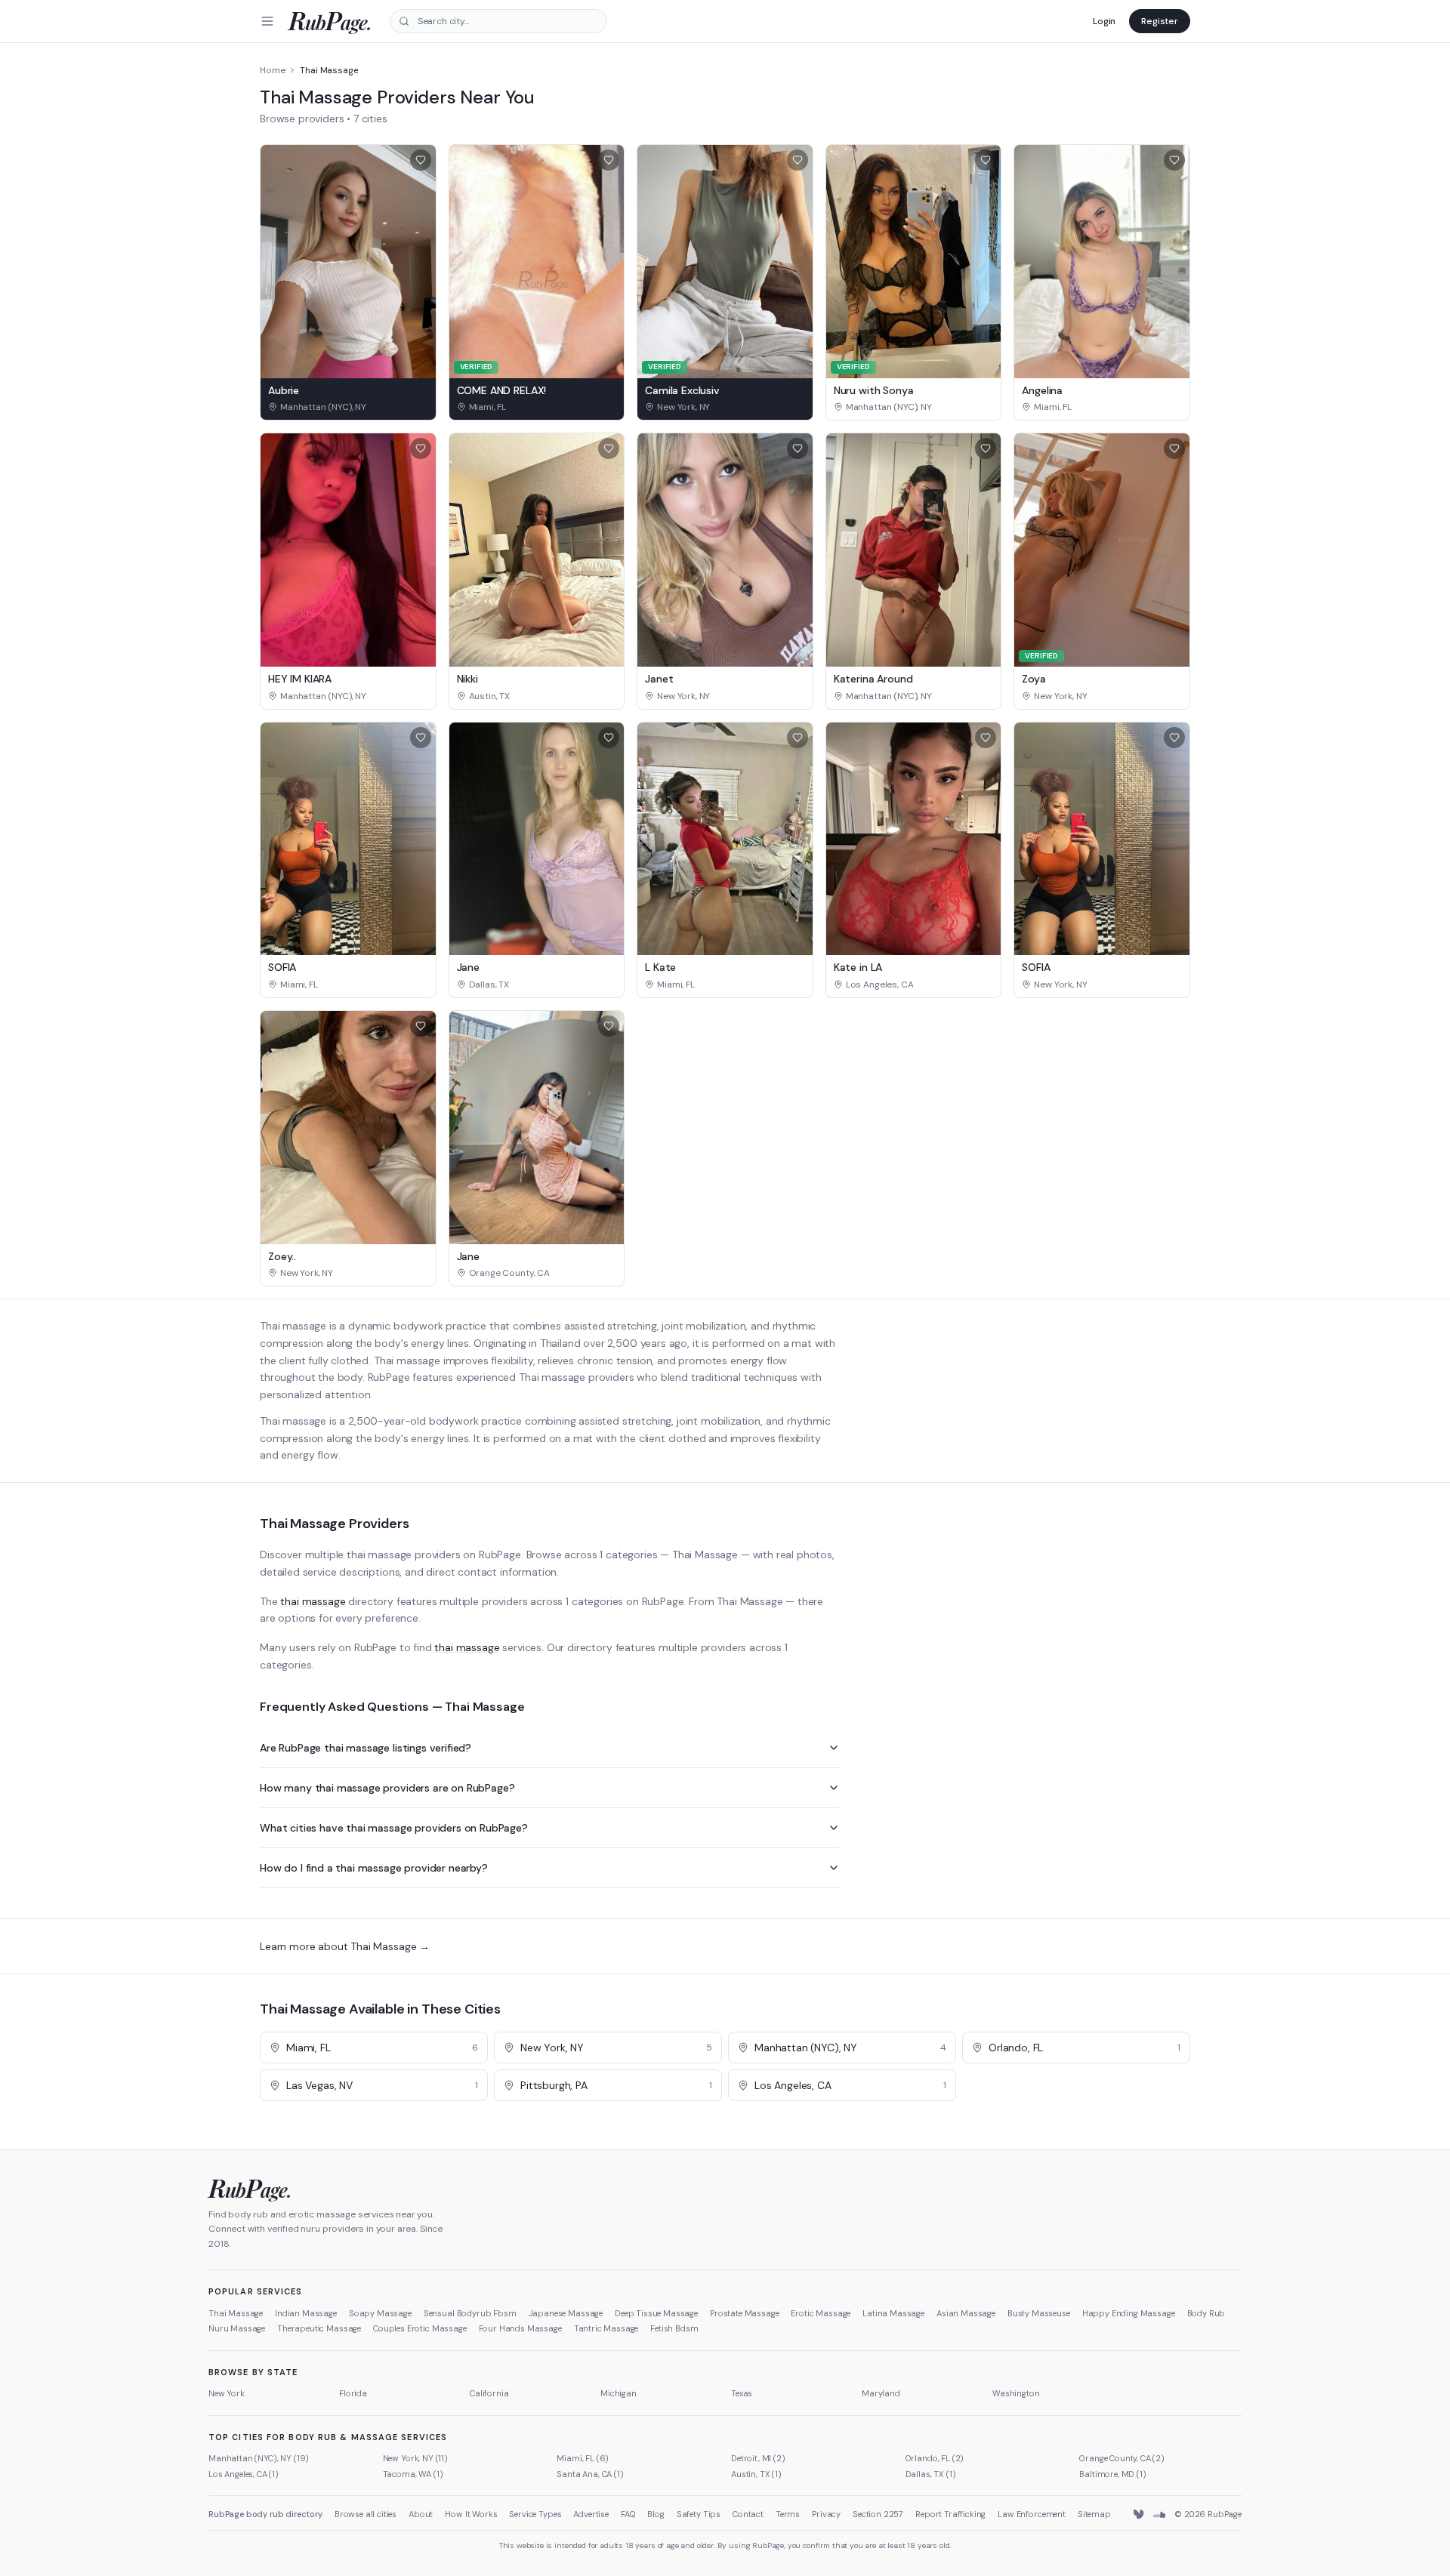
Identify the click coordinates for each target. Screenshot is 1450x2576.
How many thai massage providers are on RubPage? (387, 1788)
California (489, 2393)
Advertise (591, 2514)
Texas (742, 2393)
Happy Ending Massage (1129, 2313)
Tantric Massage (606, 2328)
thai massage (313, 1601)
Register (1160, 21)
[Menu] (267, 21)
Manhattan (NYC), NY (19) (259, 2458)
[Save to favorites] (421, 160)
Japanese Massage (566, 2313)
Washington (1016, 2393)
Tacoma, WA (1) (413, 2474)
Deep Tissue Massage (656, 2313)
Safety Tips (699, 2514)
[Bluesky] (1140, 2515)
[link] (348, 407)
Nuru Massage (237, 2328)
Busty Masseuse (1039, 2313)
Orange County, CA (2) (1122, 2458)
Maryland (881, 2393)
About (421, 2514)
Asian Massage (966, 2313)
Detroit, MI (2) (758, 2458)
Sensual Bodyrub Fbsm (470, 2313)
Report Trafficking (950, 2514)
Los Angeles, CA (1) (244, 2474)
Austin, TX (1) (756, 2474)
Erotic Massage (821, 2313)
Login (1104, 21)
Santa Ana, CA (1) (590, 2474)
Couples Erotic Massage (420, 2328)
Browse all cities (366, 2514)
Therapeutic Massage (319, 2328)
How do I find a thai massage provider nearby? (374, 1868)
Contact (748, 2514)
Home (272, 70)
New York (227, 2393)
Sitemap (1094, 2514)
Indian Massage (306, 2313)
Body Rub (1206, 2313)
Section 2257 (878, 2514)
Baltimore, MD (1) (1112, 2474)
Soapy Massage (380, 2313)
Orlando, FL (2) (935, 2458)
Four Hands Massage (520, 2328)
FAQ (628, 2514)
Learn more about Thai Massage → (345, 1946)
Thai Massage (236, 2313)
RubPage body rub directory (265, 2514)
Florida (353, 2393)
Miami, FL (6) (583, 2458)
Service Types (535, 2514)
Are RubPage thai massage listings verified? (366, 1748)
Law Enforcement (1032, 2514)
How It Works (471, 2514)
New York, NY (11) (415, 2458)
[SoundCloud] (1159, 2515)
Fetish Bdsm (674, 2328)
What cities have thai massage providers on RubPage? (394, 1828)
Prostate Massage (744, 2313)
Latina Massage (893, 2313)
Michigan (619, 2393)
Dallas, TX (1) (931, 2474)
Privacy (826, 2514)
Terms (788, 2514)
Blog (656, 2514)
